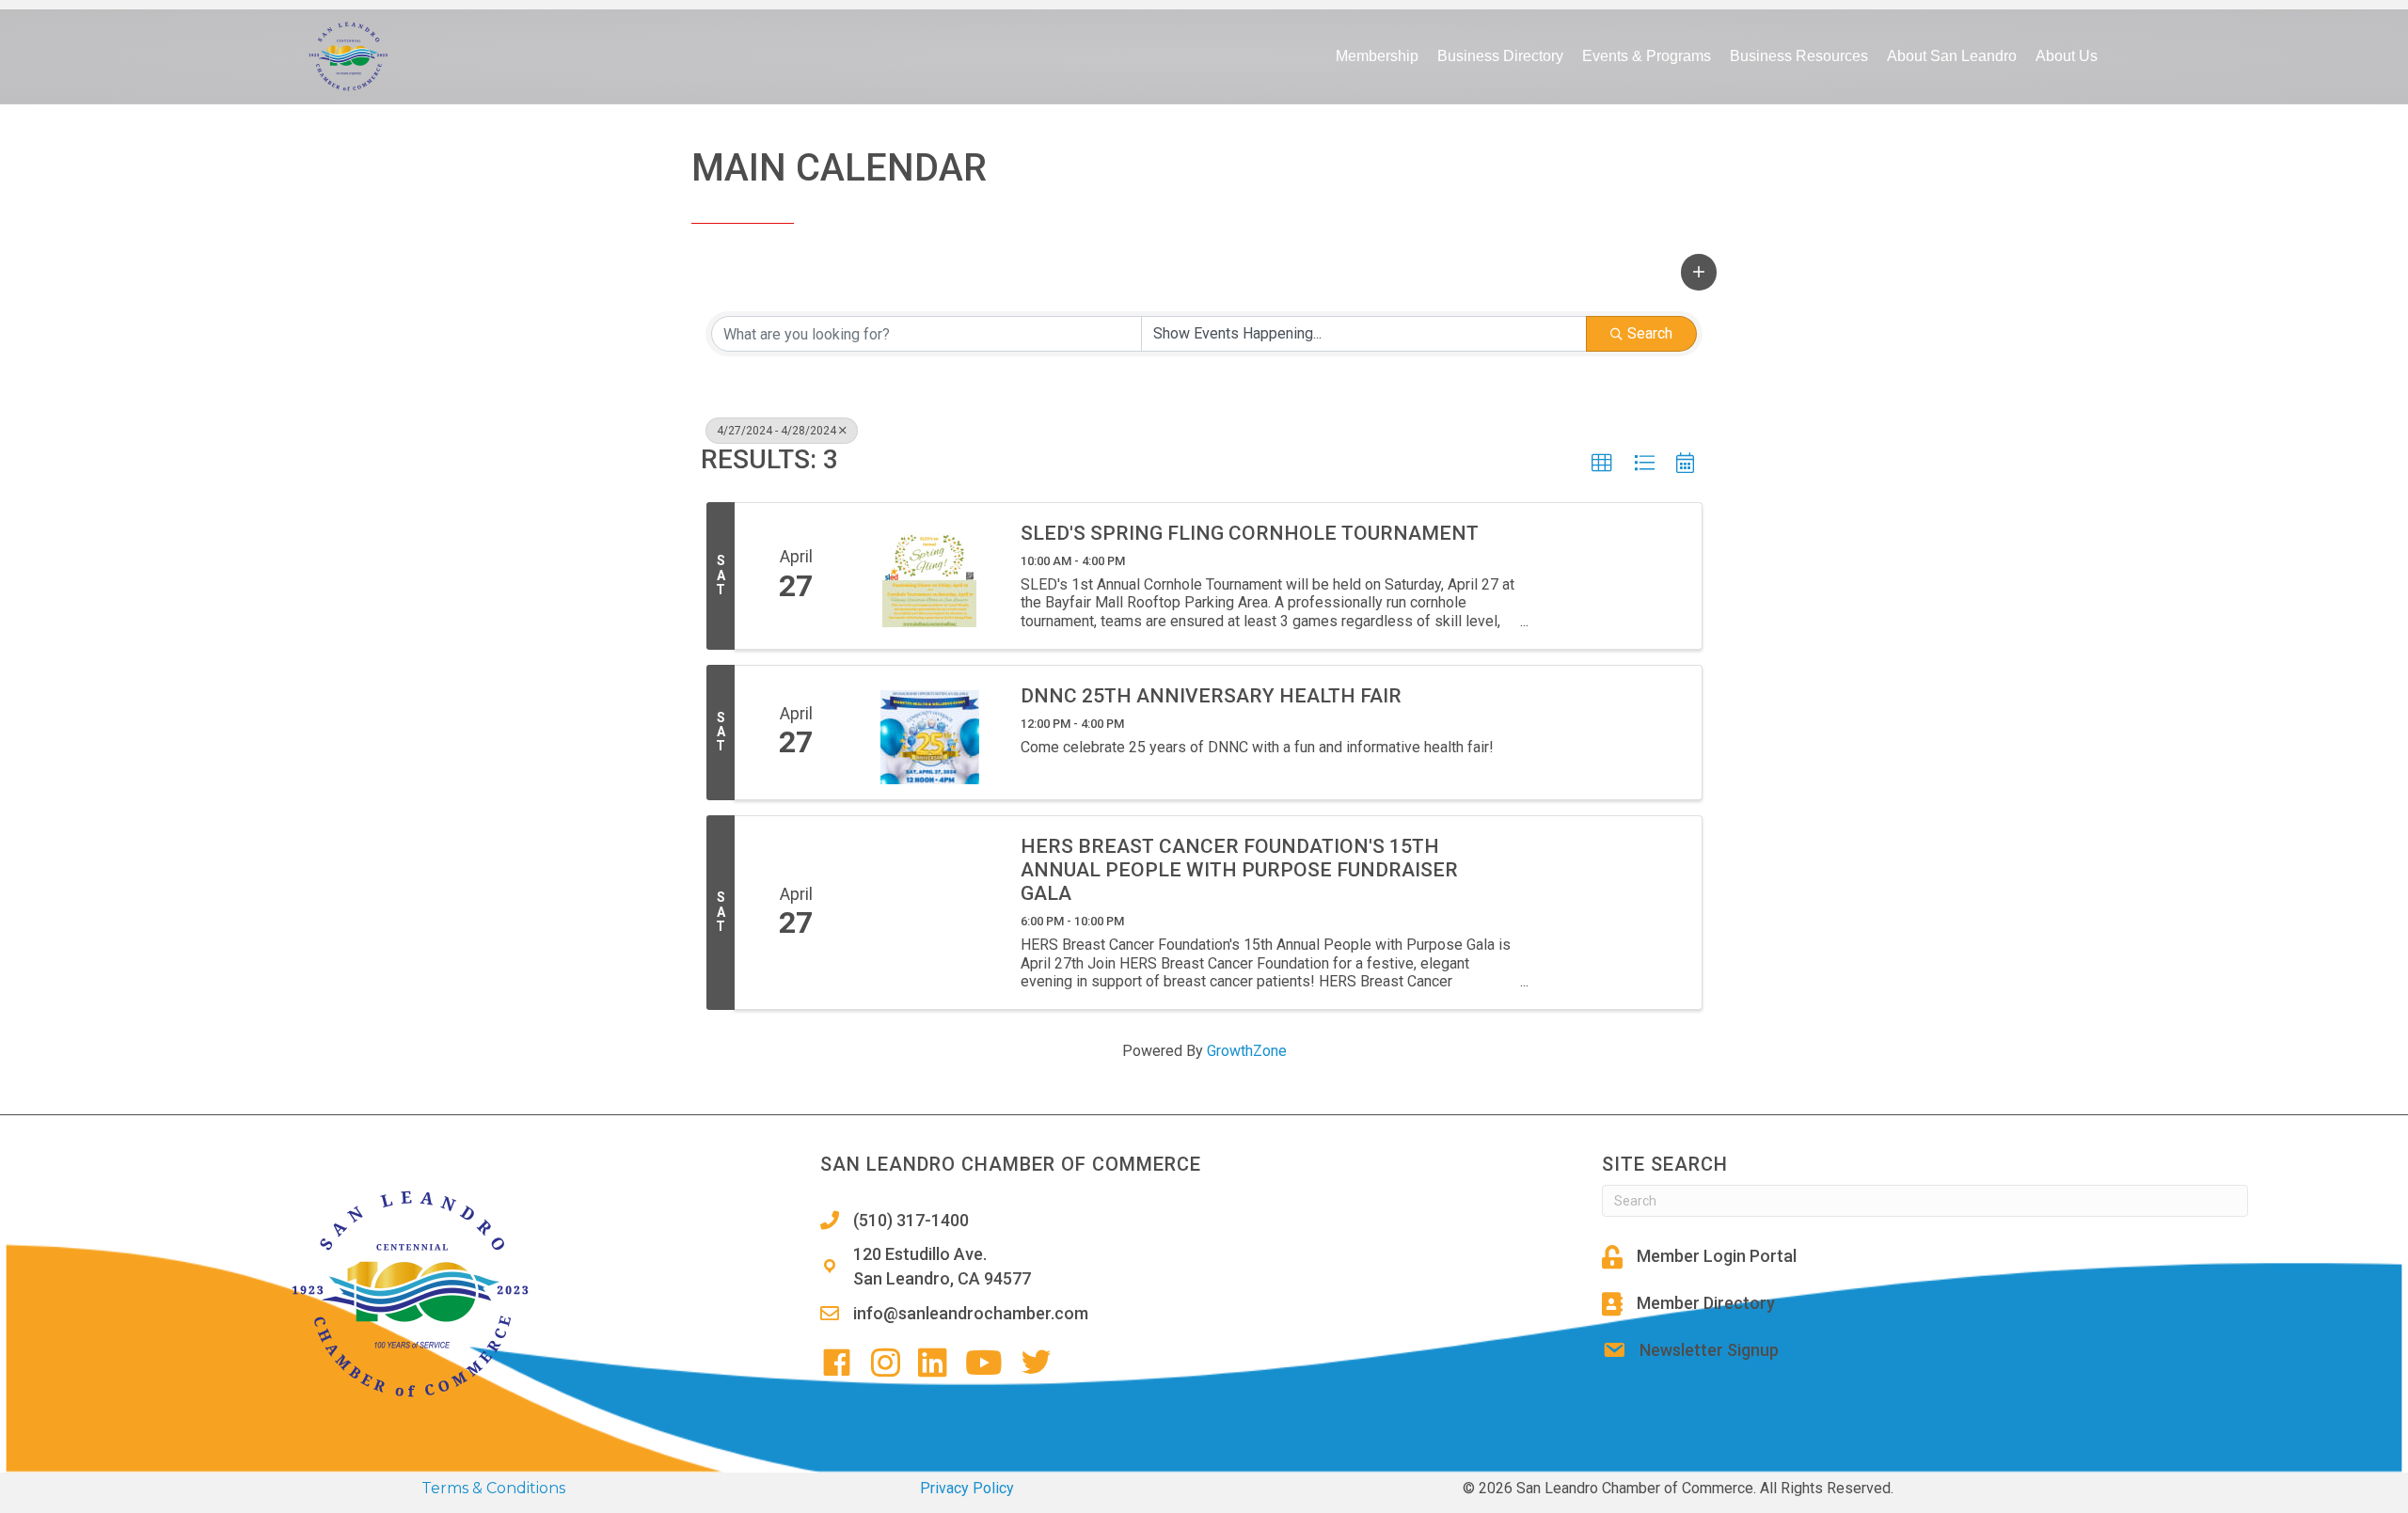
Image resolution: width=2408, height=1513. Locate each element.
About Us (2067, 56)
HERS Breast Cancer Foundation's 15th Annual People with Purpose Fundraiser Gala (1239, 870)
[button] (1699, 272)
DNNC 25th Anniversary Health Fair (1211, 696)
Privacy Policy (967, 1488)
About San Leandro (1952, 56)
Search (1650, 333)
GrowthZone (1247, 1051)
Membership (1377, 56)
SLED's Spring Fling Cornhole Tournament (1250, 533)
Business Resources (1799, 56)
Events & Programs (1647, 56)
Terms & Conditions (493, 1488)
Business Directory (1500, 56)
